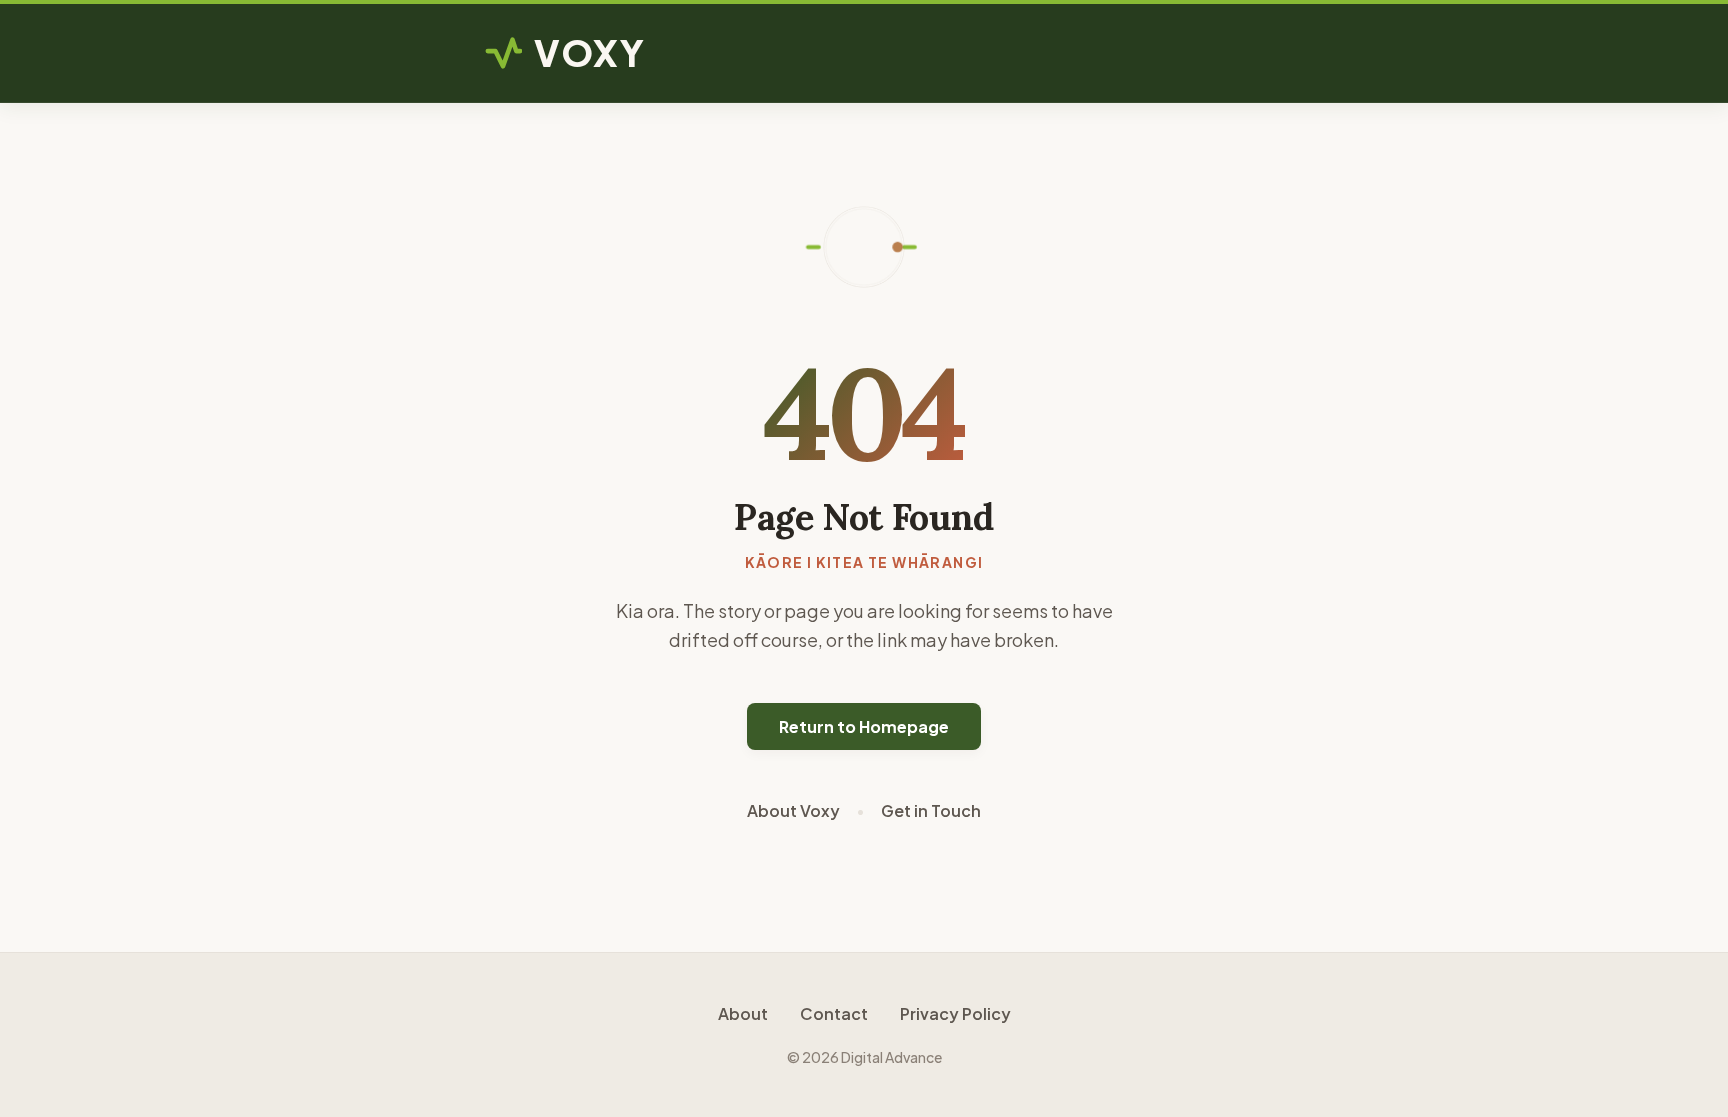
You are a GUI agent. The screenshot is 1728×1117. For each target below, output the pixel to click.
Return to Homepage (864, 726)
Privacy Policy (955, 1013)
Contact (834, 1013)
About (743, 1013)
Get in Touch (931, 810)
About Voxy (793, 810)
